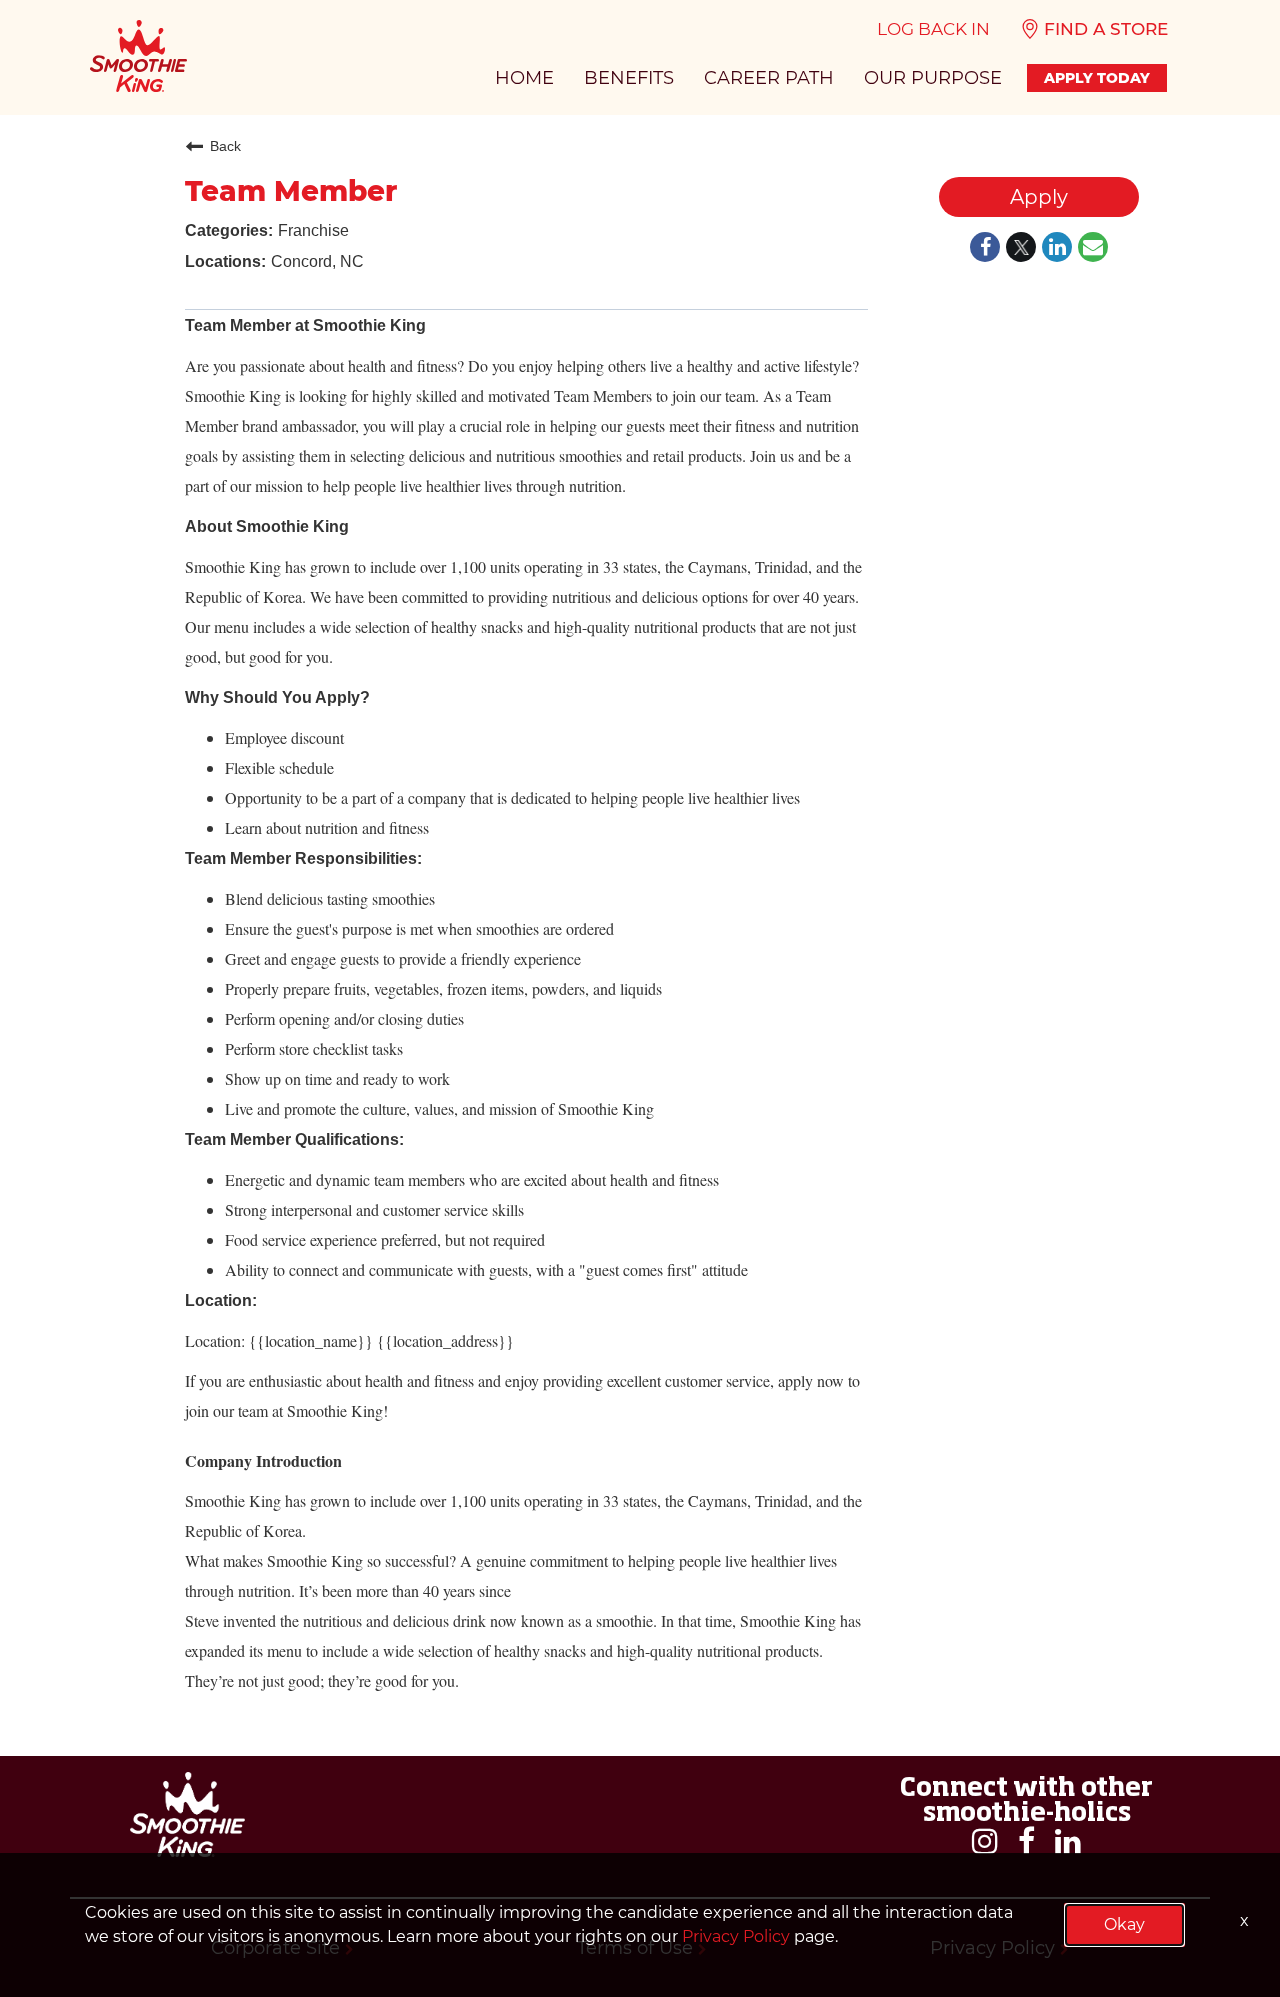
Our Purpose (933, 78)
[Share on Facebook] (985, 249)
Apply (1039, 197)
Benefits (629, 78)
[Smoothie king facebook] (1026, 1841)
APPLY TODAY (1097, 78)
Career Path (769, 78)
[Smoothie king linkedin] (1068, 1841)
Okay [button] (1124, 1924)
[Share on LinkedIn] (1057, 249)
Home (524, 78)
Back (225, 146)
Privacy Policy (736, 1936)
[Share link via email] (1093, 249)
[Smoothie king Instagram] (985, 1841)
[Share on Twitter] (1021, 249)
